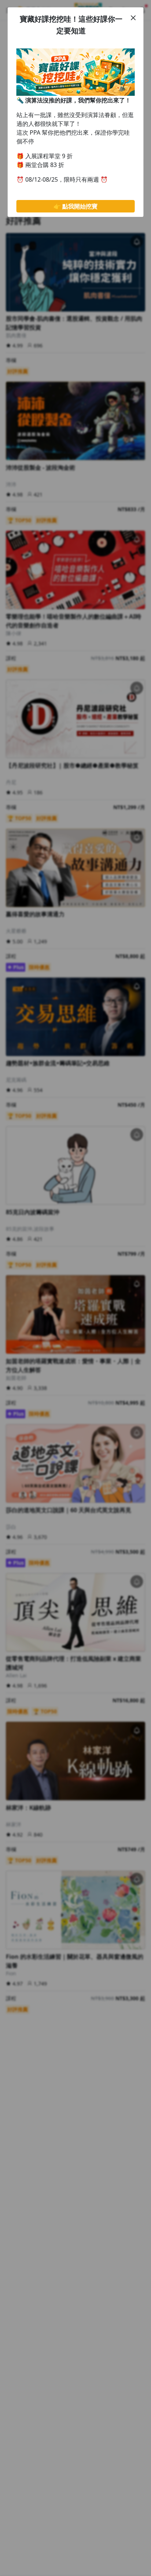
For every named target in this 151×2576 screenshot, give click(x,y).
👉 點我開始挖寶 (75, 206)
